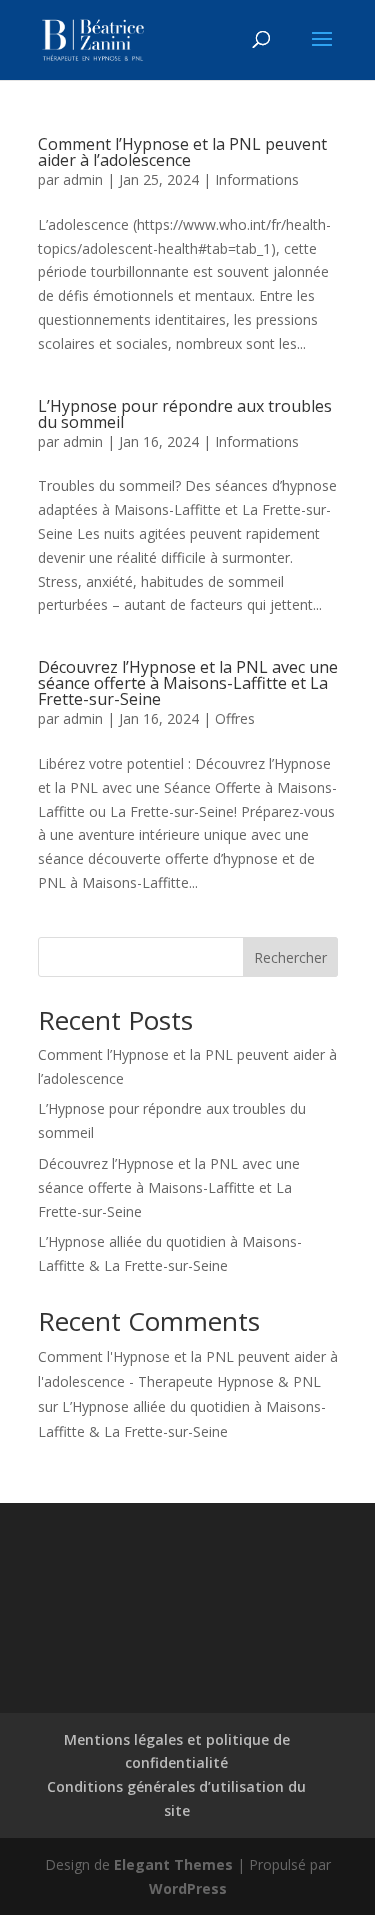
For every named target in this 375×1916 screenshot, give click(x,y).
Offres (235, 718)
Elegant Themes (173, 1864)
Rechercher (290, 957)
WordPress (188, 1888)
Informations (257, 179)
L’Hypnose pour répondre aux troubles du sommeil (185, 414)
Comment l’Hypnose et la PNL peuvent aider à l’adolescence (182, 152)
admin (83, 179)
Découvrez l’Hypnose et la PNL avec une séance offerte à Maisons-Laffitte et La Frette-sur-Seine (188, 683)
